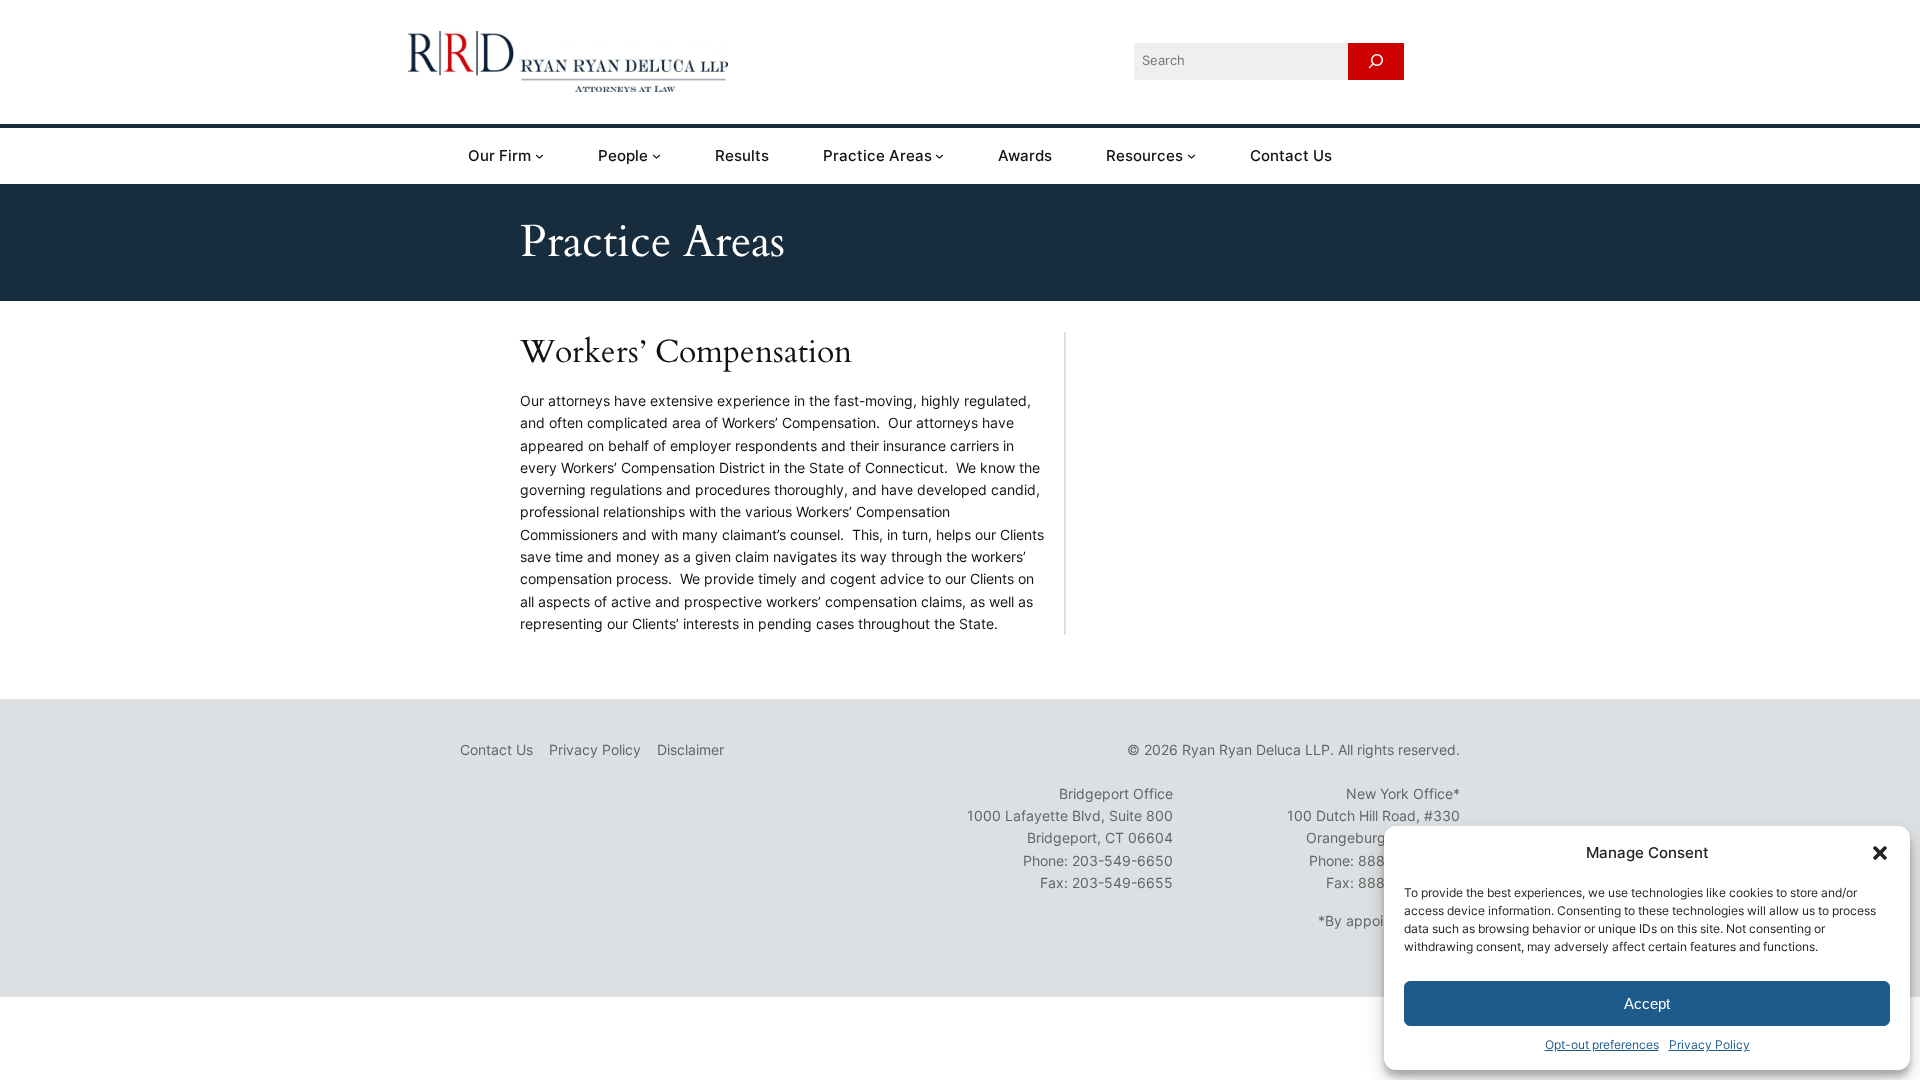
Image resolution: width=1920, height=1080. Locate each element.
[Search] (1376, 61)
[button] (1880, 853)
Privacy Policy (1709, 1044)
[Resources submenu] (1191, 155)
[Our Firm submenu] (539, 155)
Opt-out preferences (1602, 1044)
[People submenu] (656, 155)
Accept (1647, 1003)
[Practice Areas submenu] (939, 155)
